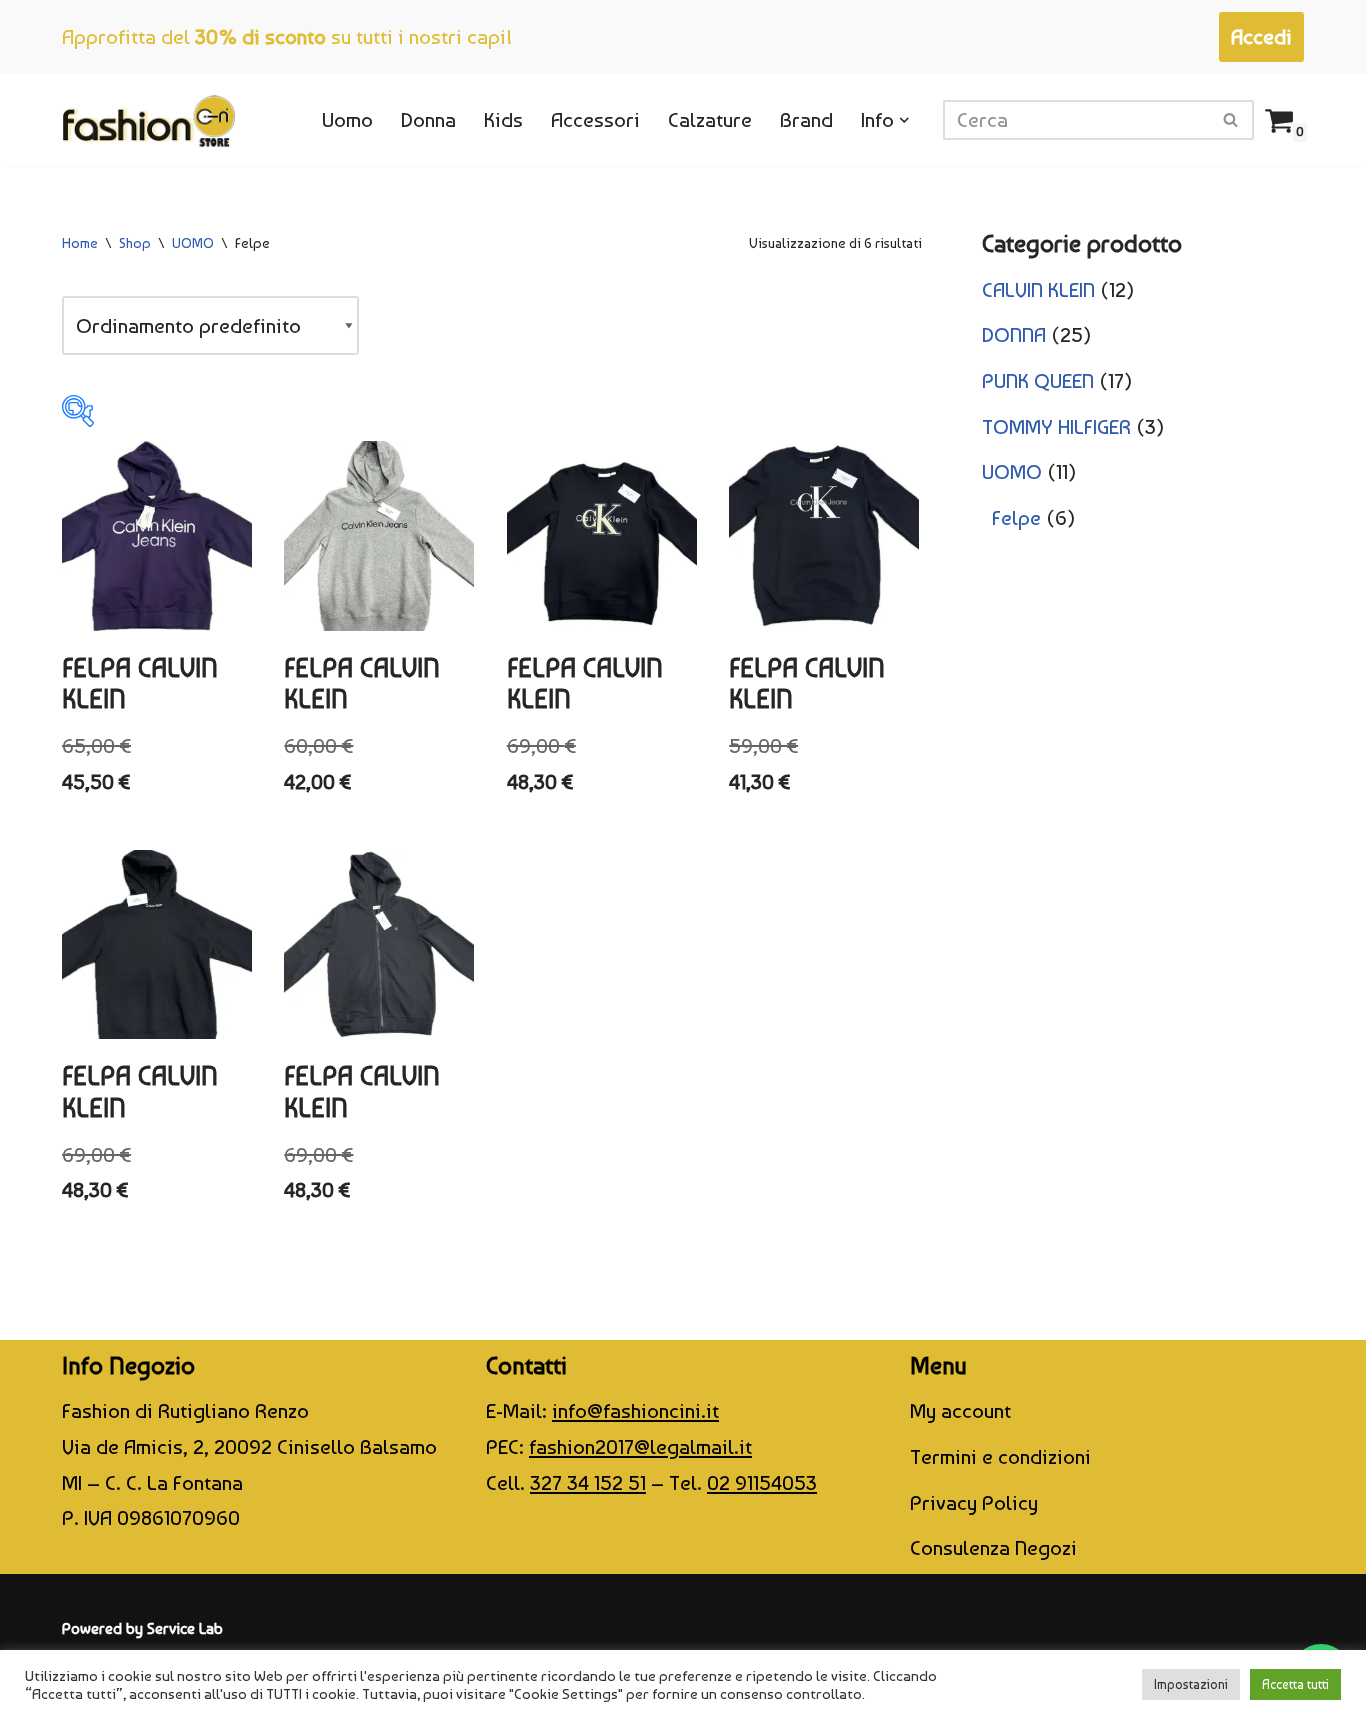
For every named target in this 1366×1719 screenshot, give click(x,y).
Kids (503, 119)
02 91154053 (762, 1482)
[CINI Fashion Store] (148, 120)
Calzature (710, 119)
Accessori (595, 119)
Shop (135, 243)
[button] (904, 120)
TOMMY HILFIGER (1056, 426)
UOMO (193, 243)
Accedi (1261, 36)
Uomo (347, 119)
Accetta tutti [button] (1295, 1684)
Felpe (1016, 517)
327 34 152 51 (588, 1482)
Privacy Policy (974, 1502)
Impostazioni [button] (1191, 1684)
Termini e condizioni (1000, 1456)
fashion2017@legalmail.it (640, 1446)
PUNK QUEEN (1038, 380)
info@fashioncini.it (635, 1410)
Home (80, 243)
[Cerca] (1231, 120)
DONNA (1014, 334)
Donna (428, 119)
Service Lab (185, 1628)
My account (960, 1410)
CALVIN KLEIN (1038, 289)
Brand (806, 119)
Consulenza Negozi (993, 1547)
